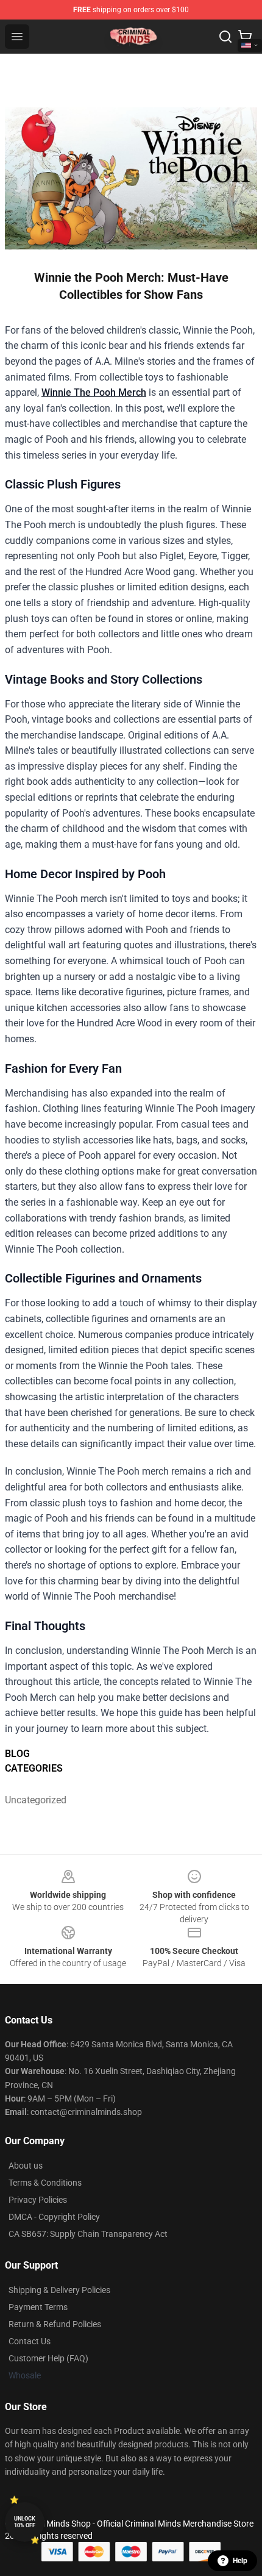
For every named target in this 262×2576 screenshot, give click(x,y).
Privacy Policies (38, 2200)
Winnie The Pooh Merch (94, 392)
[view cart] (245, 37)
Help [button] (240, 2561)
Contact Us (30, 2341)
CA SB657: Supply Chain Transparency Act (88, 2234)
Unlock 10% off (25, 2522)
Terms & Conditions (45, 2183)
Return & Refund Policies (55, 2324)
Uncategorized (36, 1800)
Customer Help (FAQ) (48, 2358)
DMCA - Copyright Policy (54, 2217)
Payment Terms (38, 2307)
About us (26, 2166)
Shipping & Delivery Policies (59, 2290)
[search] (225, 37)
